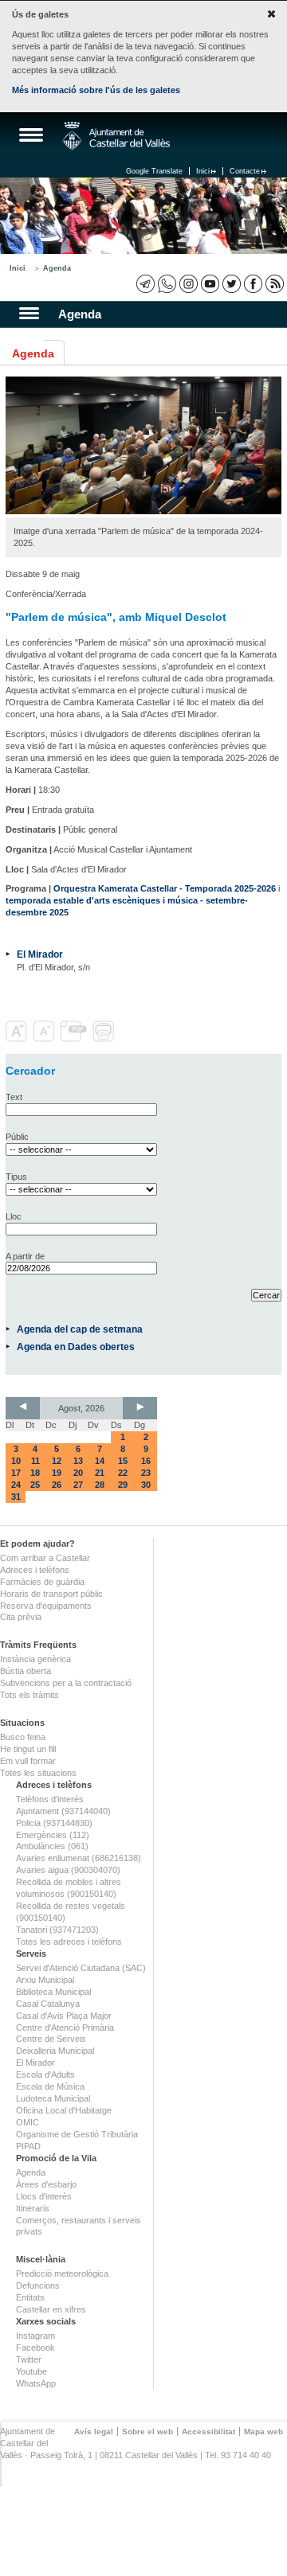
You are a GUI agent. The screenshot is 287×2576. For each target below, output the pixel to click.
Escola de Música (50, 2086)
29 (123, 1485)
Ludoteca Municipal (53, 2098)
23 (146, 1473)
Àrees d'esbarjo (46, 2184)
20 (78, 1473)
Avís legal (94, 2432)
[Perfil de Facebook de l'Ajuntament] (253, 284)
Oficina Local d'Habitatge (64, 2110)
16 (146, 1461)
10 (16, 1461)
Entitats (30, 2297)
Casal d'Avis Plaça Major (64, 2016)
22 (123, 1473)
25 (35, 1485)
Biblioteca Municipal (53, 1992)
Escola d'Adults (45, 2074)
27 (78, 1485)
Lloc (14, 1216)
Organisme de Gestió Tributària (77, 2134)
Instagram (35, 2336)
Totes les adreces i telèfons (69, 1942)
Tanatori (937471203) (57, 1930)
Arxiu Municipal (45, 1980)
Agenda (57, 268)
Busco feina (23, 1737)
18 (35, 1473)
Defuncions (38, 2285)
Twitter (29, 2359)
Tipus (16, 1177)
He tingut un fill (28, 1749)
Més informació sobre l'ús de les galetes (96, 90)
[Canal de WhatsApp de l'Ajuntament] (167, 284)
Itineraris (33, 2208)
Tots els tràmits (29, 1695)
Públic (17, 1137)
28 (100, 1485)
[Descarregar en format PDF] (75, 1039)
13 (78, 1461)
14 (100, 1461)
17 (16, 1473)
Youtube (31, 2371)
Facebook (35, 2348)
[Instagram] (189, 284)
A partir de (25, 1256)
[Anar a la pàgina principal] (116, 136)
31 (16, 1497)
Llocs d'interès (44, 2196)
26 (57, 1485)
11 (35, 1461)
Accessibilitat (208, 2432)
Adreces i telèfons (35, 1570)
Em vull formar (28, 1761)
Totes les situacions (38, 1773)
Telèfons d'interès (50, 1799)
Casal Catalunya (48, 2004)
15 (123, 1461)
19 (57, 1473)
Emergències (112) (53, 1835)
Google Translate (154, 171)
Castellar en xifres (51, 2309)
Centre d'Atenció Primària (65, 2028)
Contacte (245, 171)
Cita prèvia (21, 1617)
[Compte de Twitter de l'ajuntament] (232, 284)
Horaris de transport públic (51, 1594)
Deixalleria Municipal (55, 2051)
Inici (203, 171)
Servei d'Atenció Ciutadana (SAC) (81, 1968)
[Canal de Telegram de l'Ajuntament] (145, 284)
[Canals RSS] (275, 284)
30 (146, 1485)
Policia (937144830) (54, 1823)
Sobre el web (147, 2432)
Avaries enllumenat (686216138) (79, 1858)
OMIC (28, 2122)
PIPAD (28, 2146)
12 (57, 1461)
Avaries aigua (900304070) (68, 1870)
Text (14, 1097)
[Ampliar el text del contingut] (18, 1039)
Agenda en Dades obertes (76, 1347)
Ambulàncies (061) (52, 1846)
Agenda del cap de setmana (80, 1329)
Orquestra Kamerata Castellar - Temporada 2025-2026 (165, 888)
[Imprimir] (105, 1039)
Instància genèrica (35, 1659)
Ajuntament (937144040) (63, 1811)
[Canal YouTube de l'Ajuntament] (210, 284)
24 (16, 1485)
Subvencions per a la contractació (66, 1683)
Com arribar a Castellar (45, 1558)
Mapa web (263, 2432)
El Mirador (40, 954)
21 (100, 1473)
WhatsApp (36, 2383)
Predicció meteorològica (62, 2274)
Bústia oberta (26, 1671)
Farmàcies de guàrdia (42, 1582)
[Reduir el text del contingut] (45, 1039)
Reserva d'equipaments (46, 1606)
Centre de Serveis (51, 2039)
